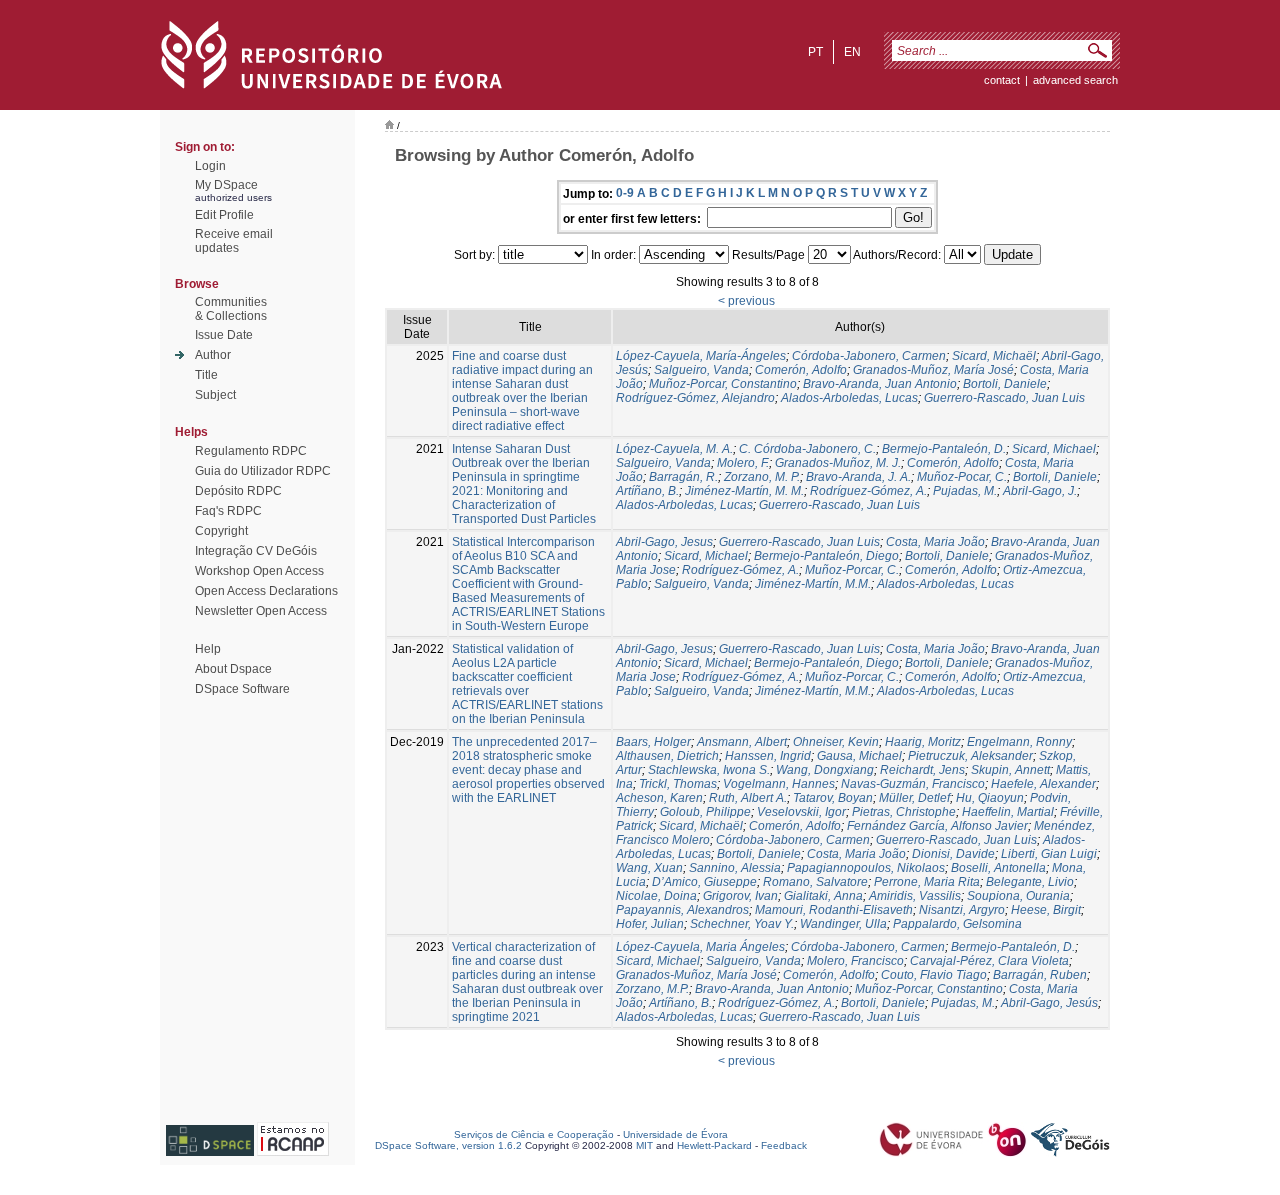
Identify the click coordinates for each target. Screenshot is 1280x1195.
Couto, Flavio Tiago (934, 975)
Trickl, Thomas (678, 784)
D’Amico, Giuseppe (704, 882)
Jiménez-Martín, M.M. (813, 584)
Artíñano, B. (647, 491)
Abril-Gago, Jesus (664, 542)
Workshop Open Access (259, 571)
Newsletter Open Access (261, 611)
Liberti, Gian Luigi (1049, 854)
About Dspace (233, 669)
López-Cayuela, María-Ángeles (701, 356)
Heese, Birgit (1046, 910)
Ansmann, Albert (742, 742)
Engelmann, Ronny (1019, 742)
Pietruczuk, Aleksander (970, 756)
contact (1002, 80)
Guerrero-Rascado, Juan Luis (1004, 398)
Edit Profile (224, 215)
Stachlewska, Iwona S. (709, 770)
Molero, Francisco (855, 961)
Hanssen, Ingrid (768, 756)
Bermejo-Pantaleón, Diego (826, 556)
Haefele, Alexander (1043, 784)
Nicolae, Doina (656, 896)
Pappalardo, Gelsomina (957, 924)
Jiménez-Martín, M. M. (744, 491)
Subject (215, 395)
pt (815, 52)
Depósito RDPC (238, 491)
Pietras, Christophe (904, 812)
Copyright (221, 531)
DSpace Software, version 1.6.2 (448, 1145)
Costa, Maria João (935, 542)
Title (206, 375)
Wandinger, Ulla (843, 924)
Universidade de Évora (675, 1134)
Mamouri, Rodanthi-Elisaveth (834, 910)
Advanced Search (1075, 80)
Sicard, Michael (1054, 449)
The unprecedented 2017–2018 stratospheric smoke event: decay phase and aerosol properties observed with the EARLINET (528, 770)
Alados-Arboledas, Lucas (849, 398)
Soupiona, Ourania (1018, 896)
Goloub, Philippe (705, 812)
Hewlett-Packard (714, 1145)
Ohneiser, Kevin (836, 742)
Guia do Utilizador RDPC (263, 471)
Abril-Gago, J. (1040, 491)
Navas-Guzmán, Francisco (913, 784)
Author (213, 355)
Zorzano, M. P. (762, 477)
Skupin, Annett (1010, 770)
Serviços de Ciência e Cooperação (534, 1134)
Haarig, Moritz (923, 742)
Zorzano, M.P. (652, 989)
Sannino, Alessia (735, 868)
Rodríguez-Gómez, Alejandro (695, 398)
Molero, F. (743, 463)
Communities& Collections (231, 309)
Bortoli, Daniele (1005, 384)
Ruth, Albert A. (748, 798)
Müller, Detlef (914, 798)
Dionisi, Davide (953, 854)
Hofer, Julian (650, 924)
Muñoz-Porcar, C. (852, 570)
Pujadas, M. (965, 491)
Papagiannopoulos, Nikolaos (866, 868)
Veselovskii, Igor (801, 812)
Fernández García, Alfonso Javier (937, 826)
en (852, 52)
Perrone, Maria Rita (927, 882)
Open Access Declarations (266, 591)
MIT (644, 1145)
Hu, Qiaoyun (990, 798)
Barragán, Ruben (1040, 975)
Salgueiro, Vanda (701, 370)
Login (210, 166)
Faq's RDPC (228, 511)
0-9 (625, 193)
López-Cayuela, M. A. (674, 449)
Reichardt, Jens (922, 770)
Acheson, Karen (659, 798)
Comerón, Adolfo (801, 370)
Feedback (784, 1145)
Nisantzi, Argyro (962, 910)
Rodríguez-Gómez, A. (868, 491)
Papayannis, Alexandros (682, 910)
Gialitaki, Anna (823, 896)
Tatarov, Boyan (833, 798)
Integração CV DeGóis (256, 551)
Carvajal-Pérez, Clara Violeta (989, 961)
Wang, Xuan (649, 868)
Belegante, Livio (1030, 882)
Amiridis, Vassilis (915, 896)
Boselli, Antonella (998, 868)
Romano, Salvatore (815, 882)
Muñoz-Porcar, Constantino (723, 384)
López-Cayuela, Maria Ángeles (700, 947)
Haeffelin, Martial (1008, 812)
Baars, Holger (653, 742)
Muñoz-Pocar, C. (962, 477)
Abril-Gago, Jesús (1049, 1003)
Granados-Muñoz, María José (933, 370)
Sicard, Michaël (994, 356)
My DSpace (226, 185)
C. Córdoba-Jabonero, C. (807, 449)
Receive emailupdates (234, 241)
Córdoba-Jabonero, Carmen (869, 356)
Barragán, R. (683, 477)
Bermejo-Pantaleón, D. (944, 449)
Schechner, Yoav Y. (742, 924)
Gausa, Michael (859, 756)
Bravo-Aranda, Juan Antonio (880, 384)
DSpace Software (242, 689)
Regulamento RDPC (251, 451)
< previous (746, 301)
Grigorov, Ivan (740, 896)
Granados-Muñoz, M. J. (838, 463)
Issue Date (224, 335)
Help (208, 649)
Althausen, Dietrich (667, 756)
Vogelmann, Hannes (779, 784)
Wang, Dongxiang (825, 770)
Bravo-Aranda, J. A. (858, 477)
